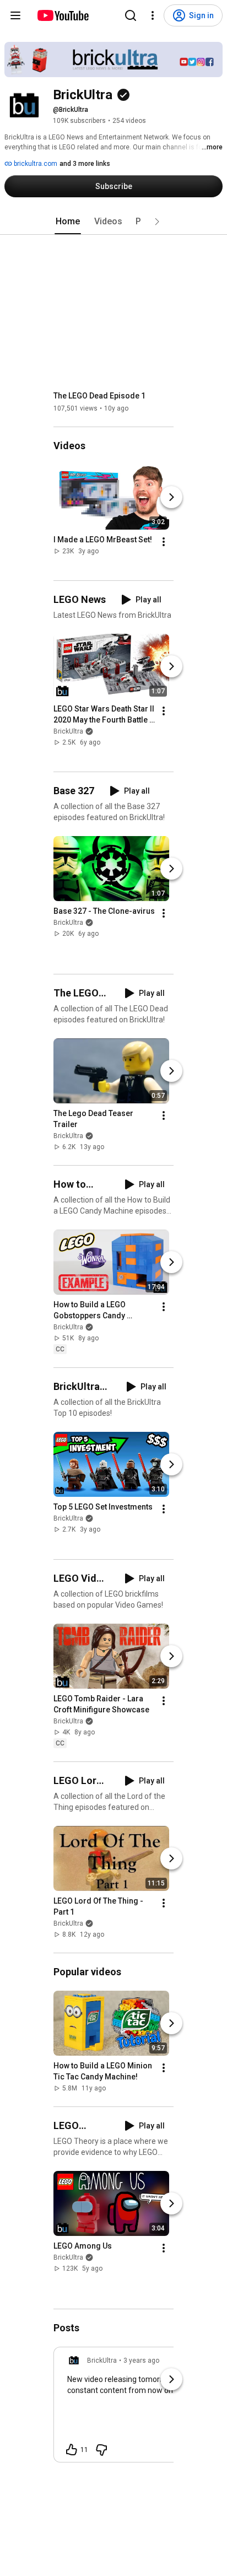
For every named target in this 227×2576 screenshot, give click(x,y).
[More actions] (164, 542)
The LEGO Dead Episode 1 (99, 396)
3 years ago (141, 2361)
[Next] (171, 497)
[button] (157, 222)
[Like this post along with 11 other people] (72, 2450)
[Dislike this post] (101, 2450)
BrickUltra (68, 731)
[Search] (131, 15)
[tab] (68, 222)
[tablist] (113, 222)
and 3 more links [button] (85, 164)
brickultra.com (35, 164)
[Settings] (153, 15)
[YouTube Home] (63, 15)
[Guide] (15, 15)
